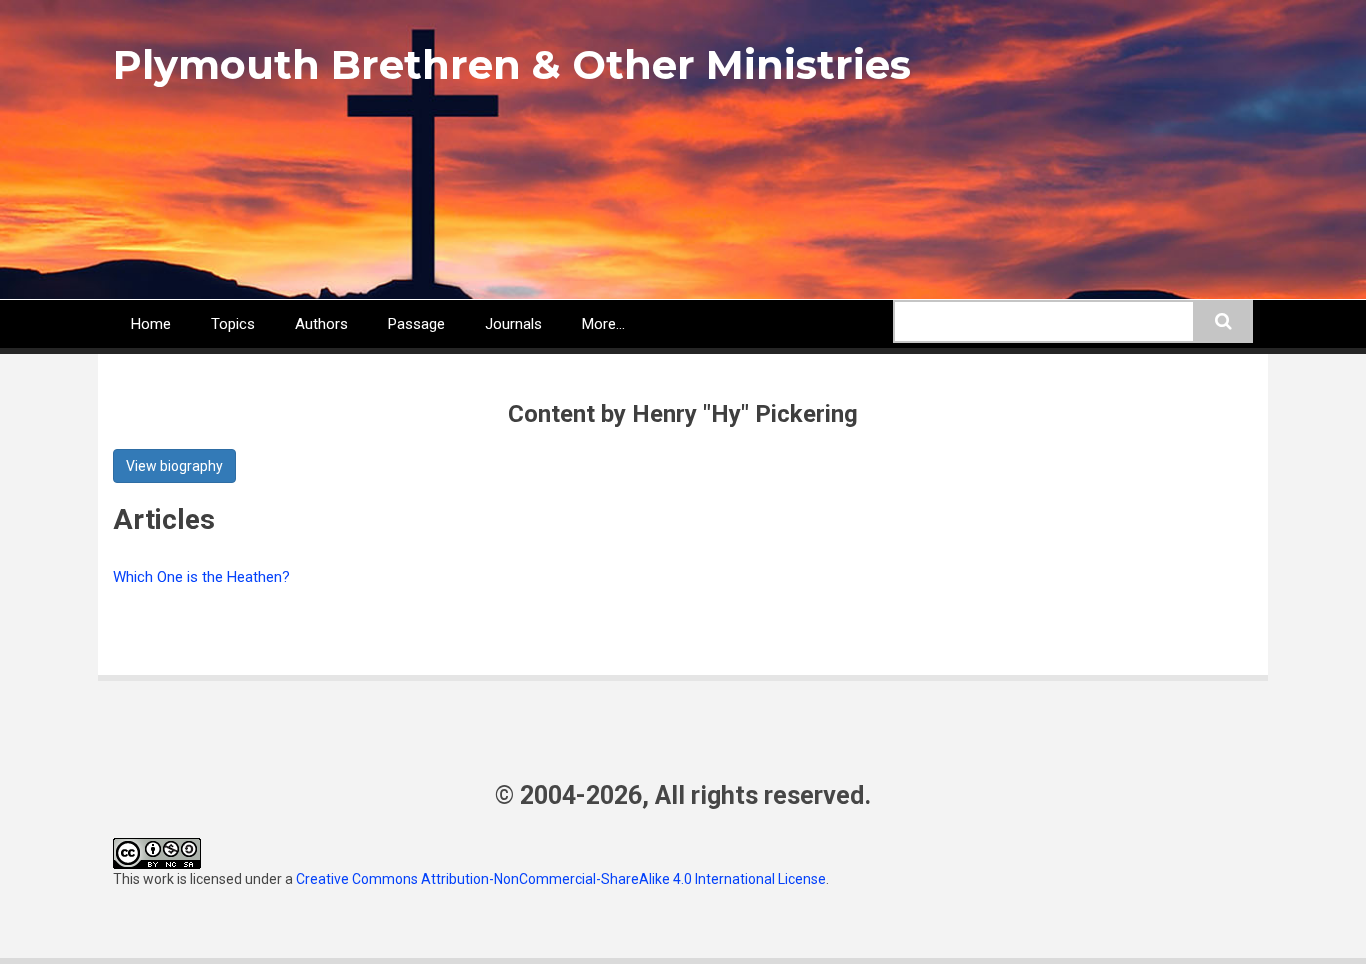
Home (151, 324)
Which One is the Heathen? (201, 577)
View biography (174, 466)
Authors (321, 324)
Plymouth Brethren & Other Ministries (512, 64)
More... (603, 324)
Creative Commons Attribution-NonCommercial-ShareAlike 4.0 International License (561, 879)
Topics (233, 324)
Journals (513, 324)
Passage (416, 324)
